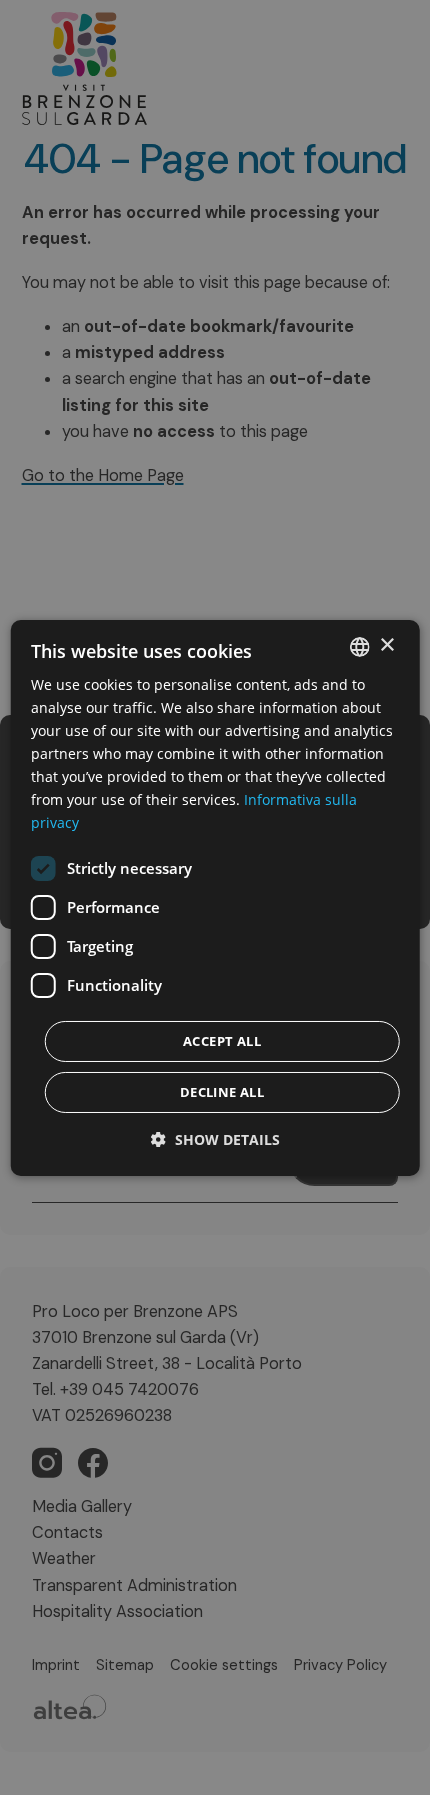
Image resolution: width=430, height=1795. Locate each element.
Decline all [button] (222, 1092)
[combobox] (359, 646)
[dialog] (215, 897)
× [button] (386, 645)
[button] (215, 1139)
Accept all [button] (222, 1041)
